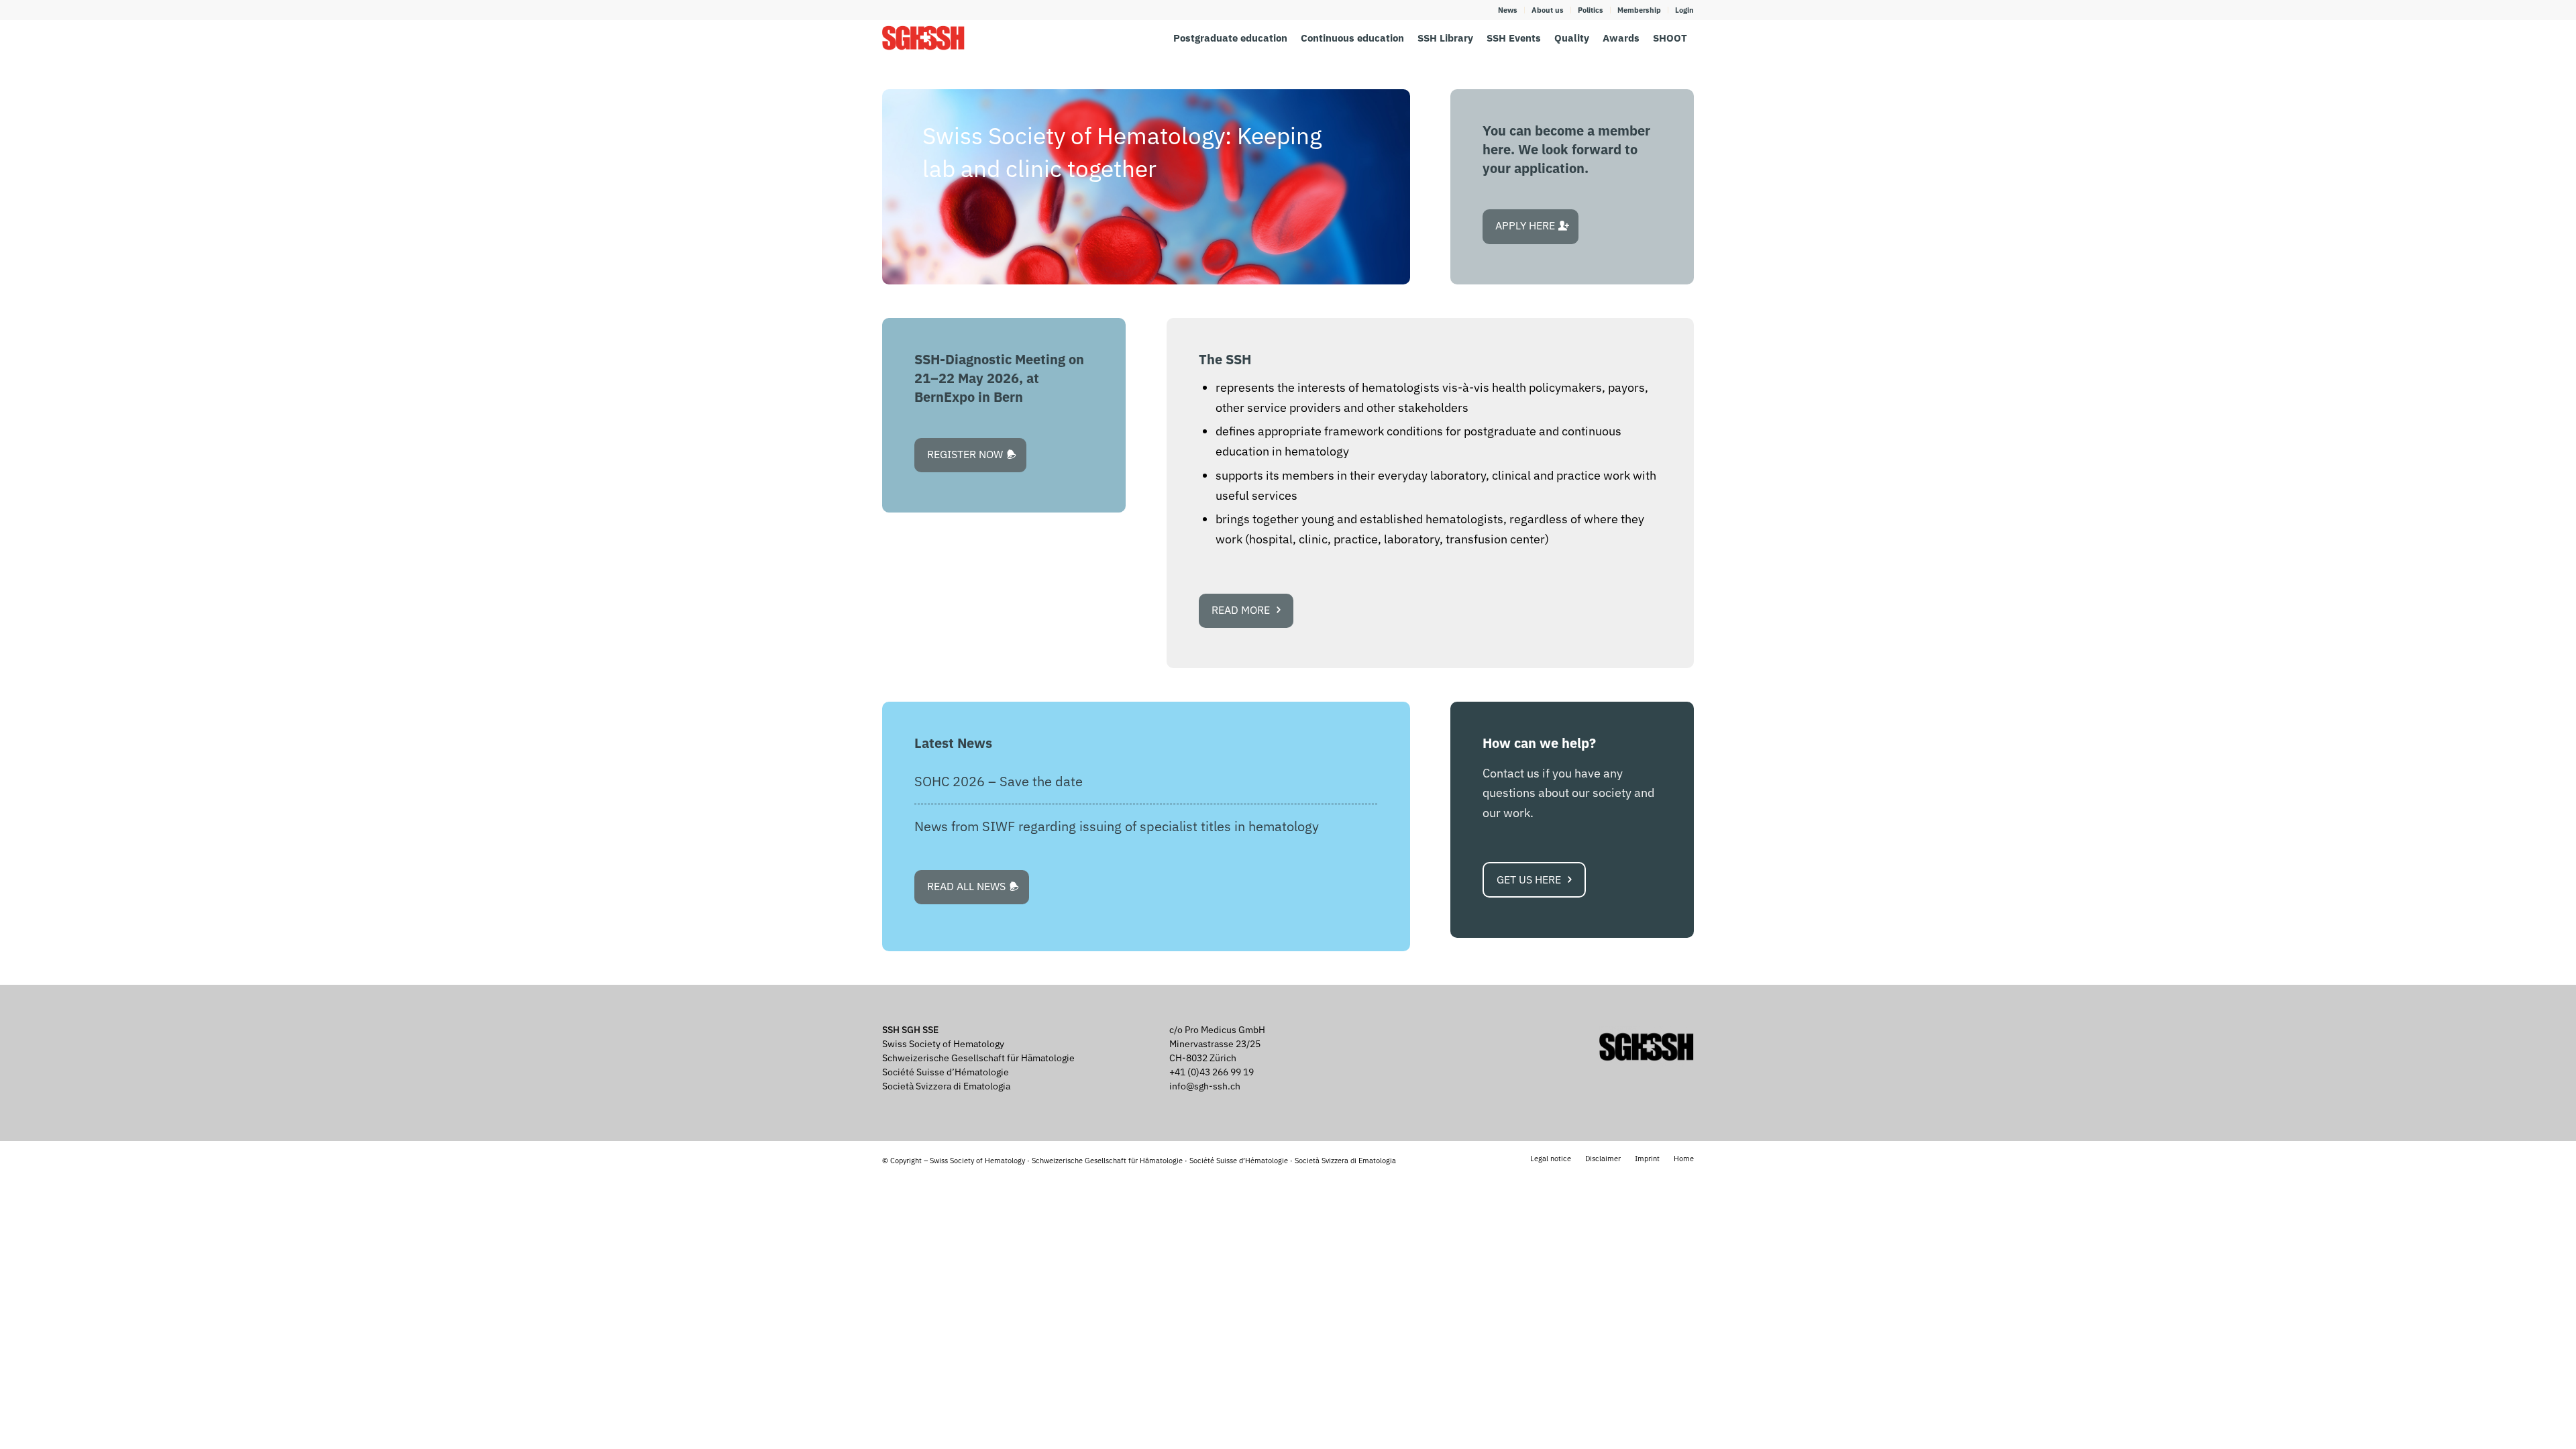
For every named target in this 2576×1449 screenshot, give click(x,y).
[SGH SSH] (923, 38)
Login (1684, 10)
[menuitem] (1508, 10)
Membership (1639, 10)
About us (1548, 10)
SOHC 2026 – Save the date (999, 781)
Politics (1591, 10)
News (1508, 10)
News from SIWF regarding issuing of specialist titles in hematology (1117, 826)
